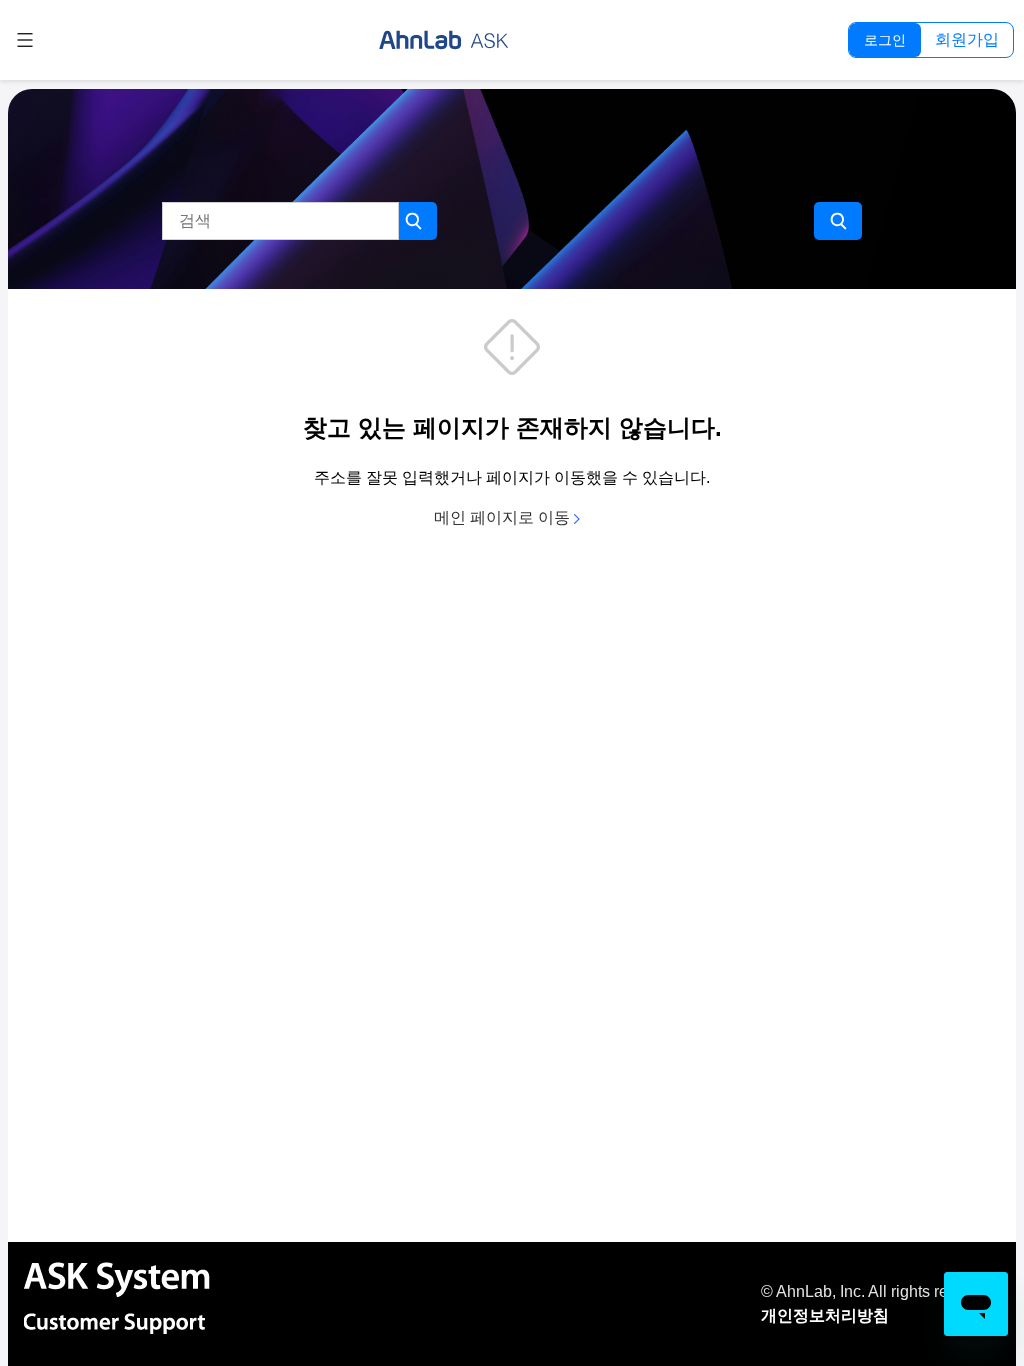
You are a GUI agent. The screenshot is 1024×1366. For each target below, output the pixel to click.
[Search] (838, 221)
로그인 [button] (885, 40)
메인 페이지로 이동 (504, 517)
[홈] (444, 40)
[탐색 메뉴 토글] (25, 40)
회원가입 (967, 39)
